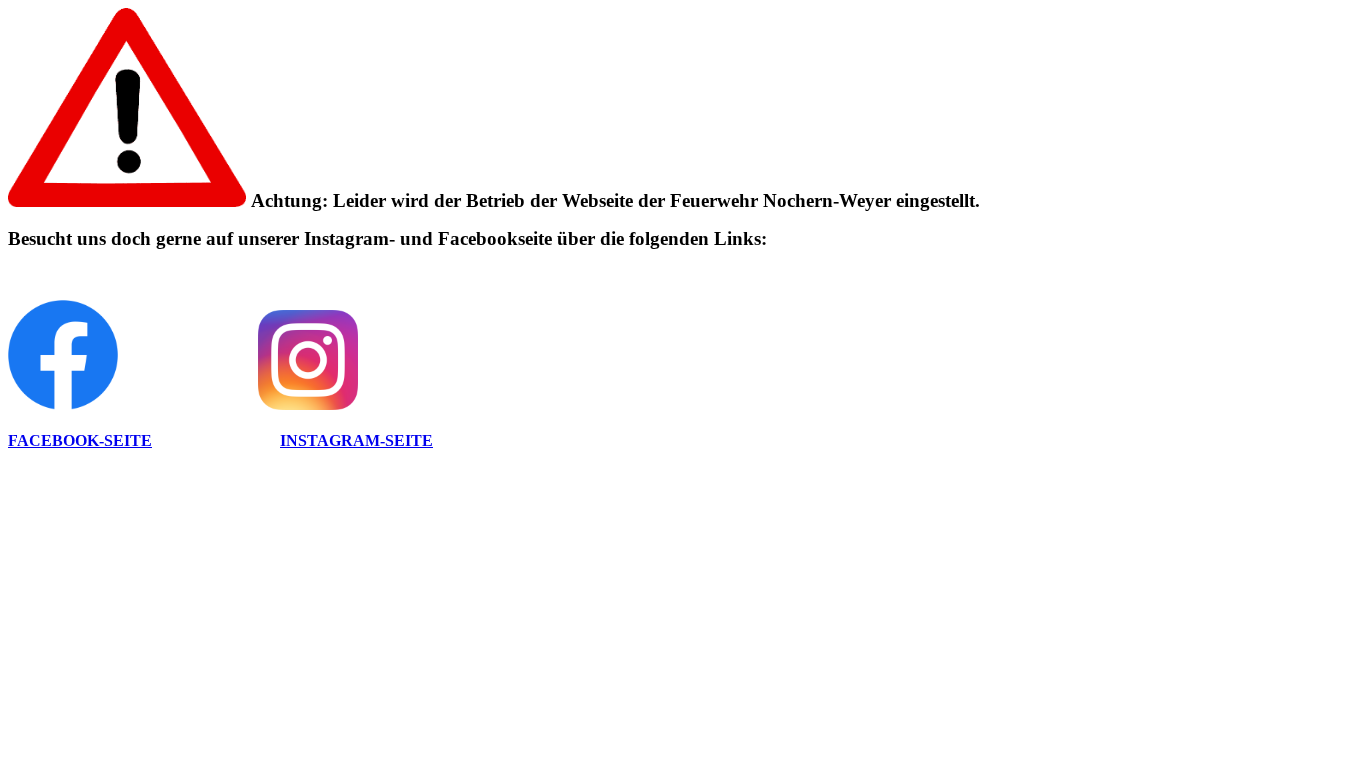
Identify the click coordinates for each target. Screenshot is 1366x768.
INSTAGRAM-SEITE (356, 440)
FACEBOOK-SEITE (80, 440)
